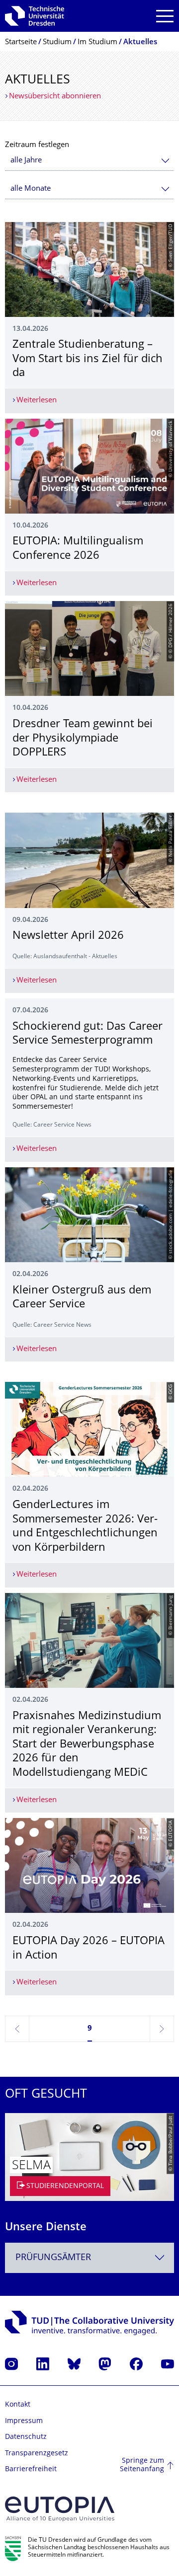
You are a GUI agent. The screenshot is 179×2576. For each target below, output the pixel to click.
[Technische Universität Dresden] (35, 16)
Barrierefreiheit (31, 2469)
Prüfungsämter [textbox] (53, 2258)
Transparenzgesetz (37, 2454)
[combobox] (89, 161)
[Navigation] (165, 16)
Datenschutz (26, 2437)
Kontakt (18, 2405)
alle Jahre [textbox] (26, 161)
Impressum (24, 2421)
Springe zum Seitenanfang (142, 2465)
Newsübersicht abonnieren (55, 97)
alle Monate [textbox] (31, 189)
